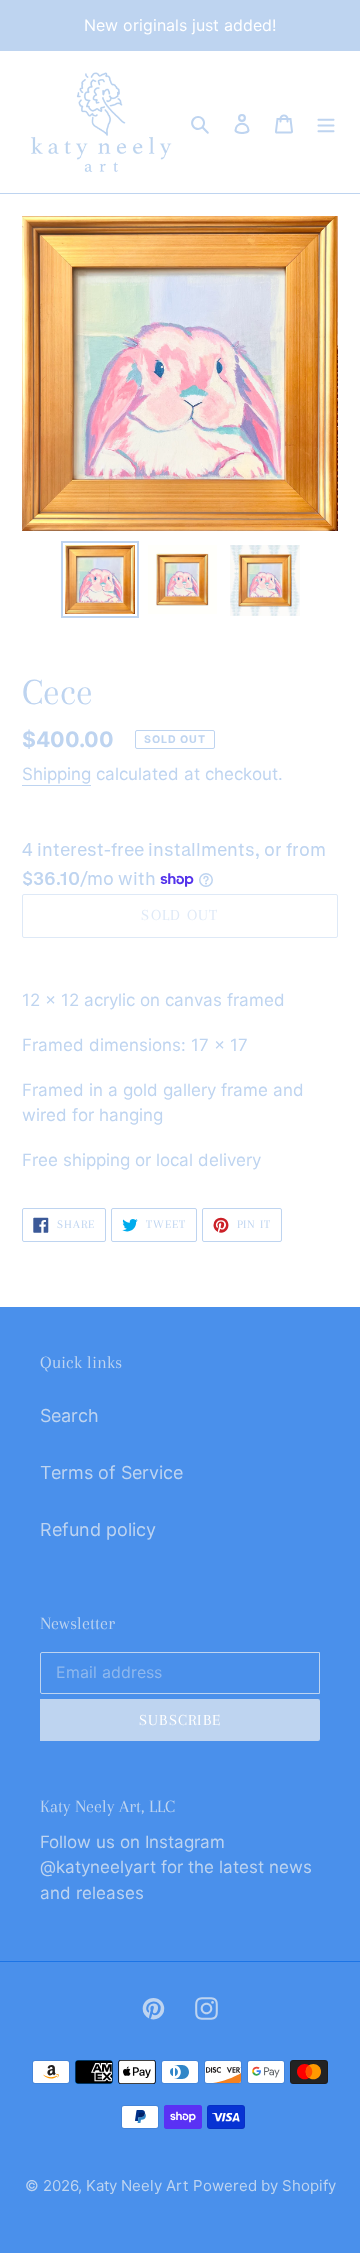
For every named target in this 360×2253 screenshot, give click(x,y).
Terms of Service (111, 1472)
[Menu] (326, 122)
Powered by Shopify (264, 2185)
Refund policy (98, 1529)
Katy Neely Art (137, 2185)
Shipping (56, 774)
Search (69, 1415)
